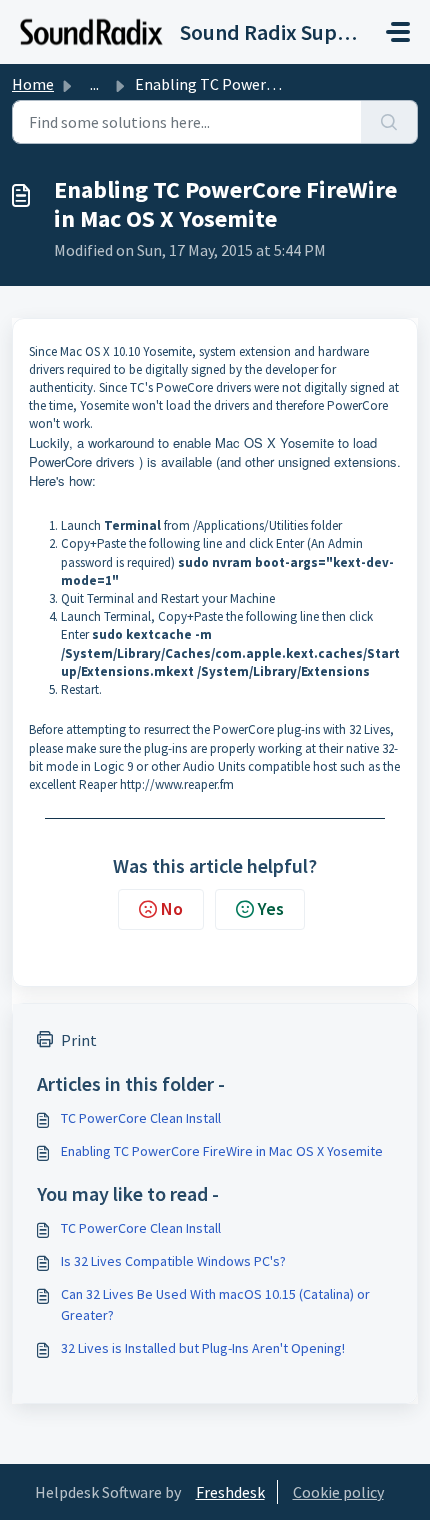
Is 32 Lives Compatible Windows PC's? (173, 1261)
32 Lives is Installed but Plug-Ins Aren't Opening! (203, 1348)
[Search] (389, 122)
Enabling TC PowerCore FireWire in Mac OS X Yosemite (222, 1151)
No (172, 908)
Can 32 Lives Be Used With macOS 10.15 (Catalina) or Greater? (215, 1304)
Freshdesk (230, 1492)
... (94, 84)
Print (79, 1040)
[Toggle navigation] (398, 32)
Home (33, 84)
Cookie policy (338, 1492)
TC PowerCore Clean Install (141, 1118)
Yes (271, 908)
